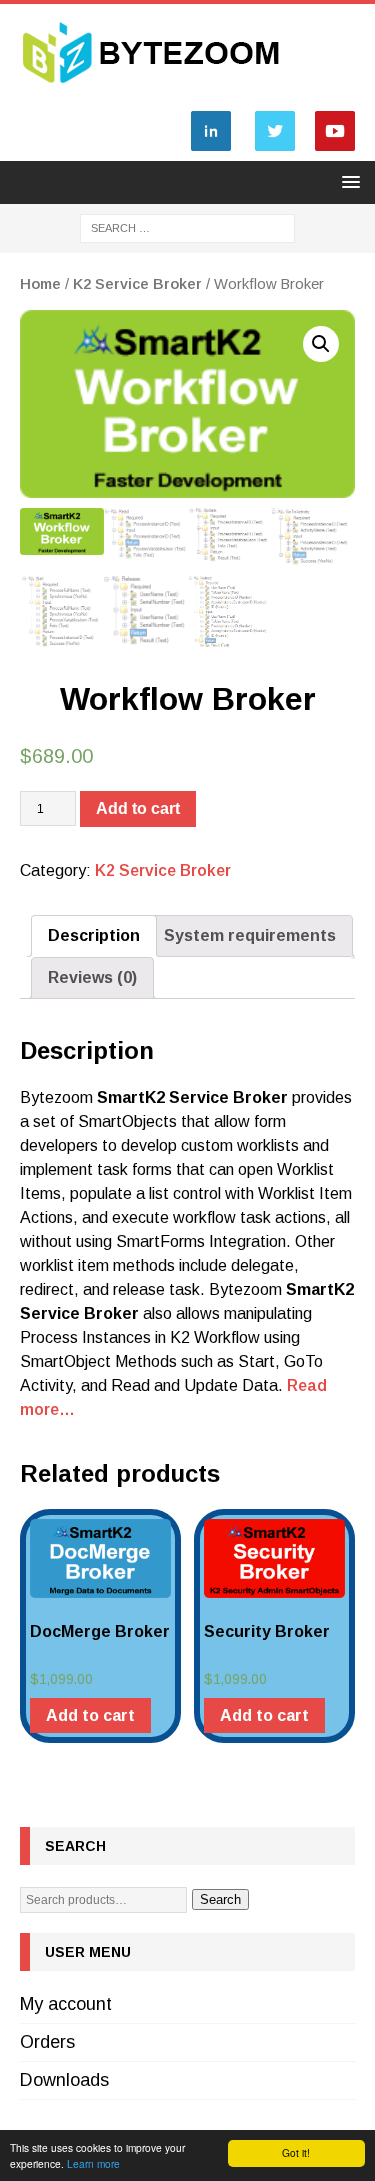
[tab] (94, 936)
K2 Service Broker (137, 284)
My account (66, 2004)
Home (40, 284)
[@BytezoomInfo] (275, 150)
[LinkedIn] (211, 150)
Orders (47, 2042)
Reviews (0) (92, 977)
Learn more (93, 2163)
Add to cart (138, 808)
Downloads (64, 2080)
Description (94, 935)
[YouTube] (335, 150)
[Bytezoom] (152, 90)
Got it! (296, 2152)
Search (220, 1899)
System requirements (250, 935)
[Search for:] (187, 227)
